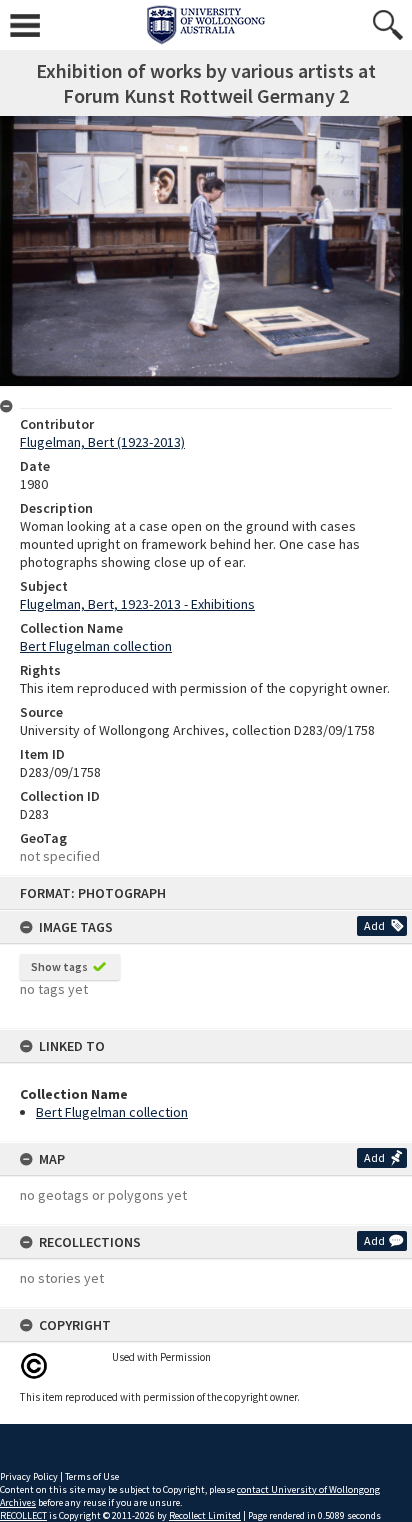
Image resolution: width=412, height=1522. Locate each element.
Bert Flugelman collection (112, 1112)
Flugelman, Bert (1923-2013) (102, 442)
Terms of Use (92, 1476)
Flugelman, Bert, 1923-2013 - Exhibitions (137, 604)
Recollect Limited (205, 1515)
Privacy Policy (29, 1476)
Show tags (59, 966)
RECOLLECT (23, 1515)
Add (374, 925)
